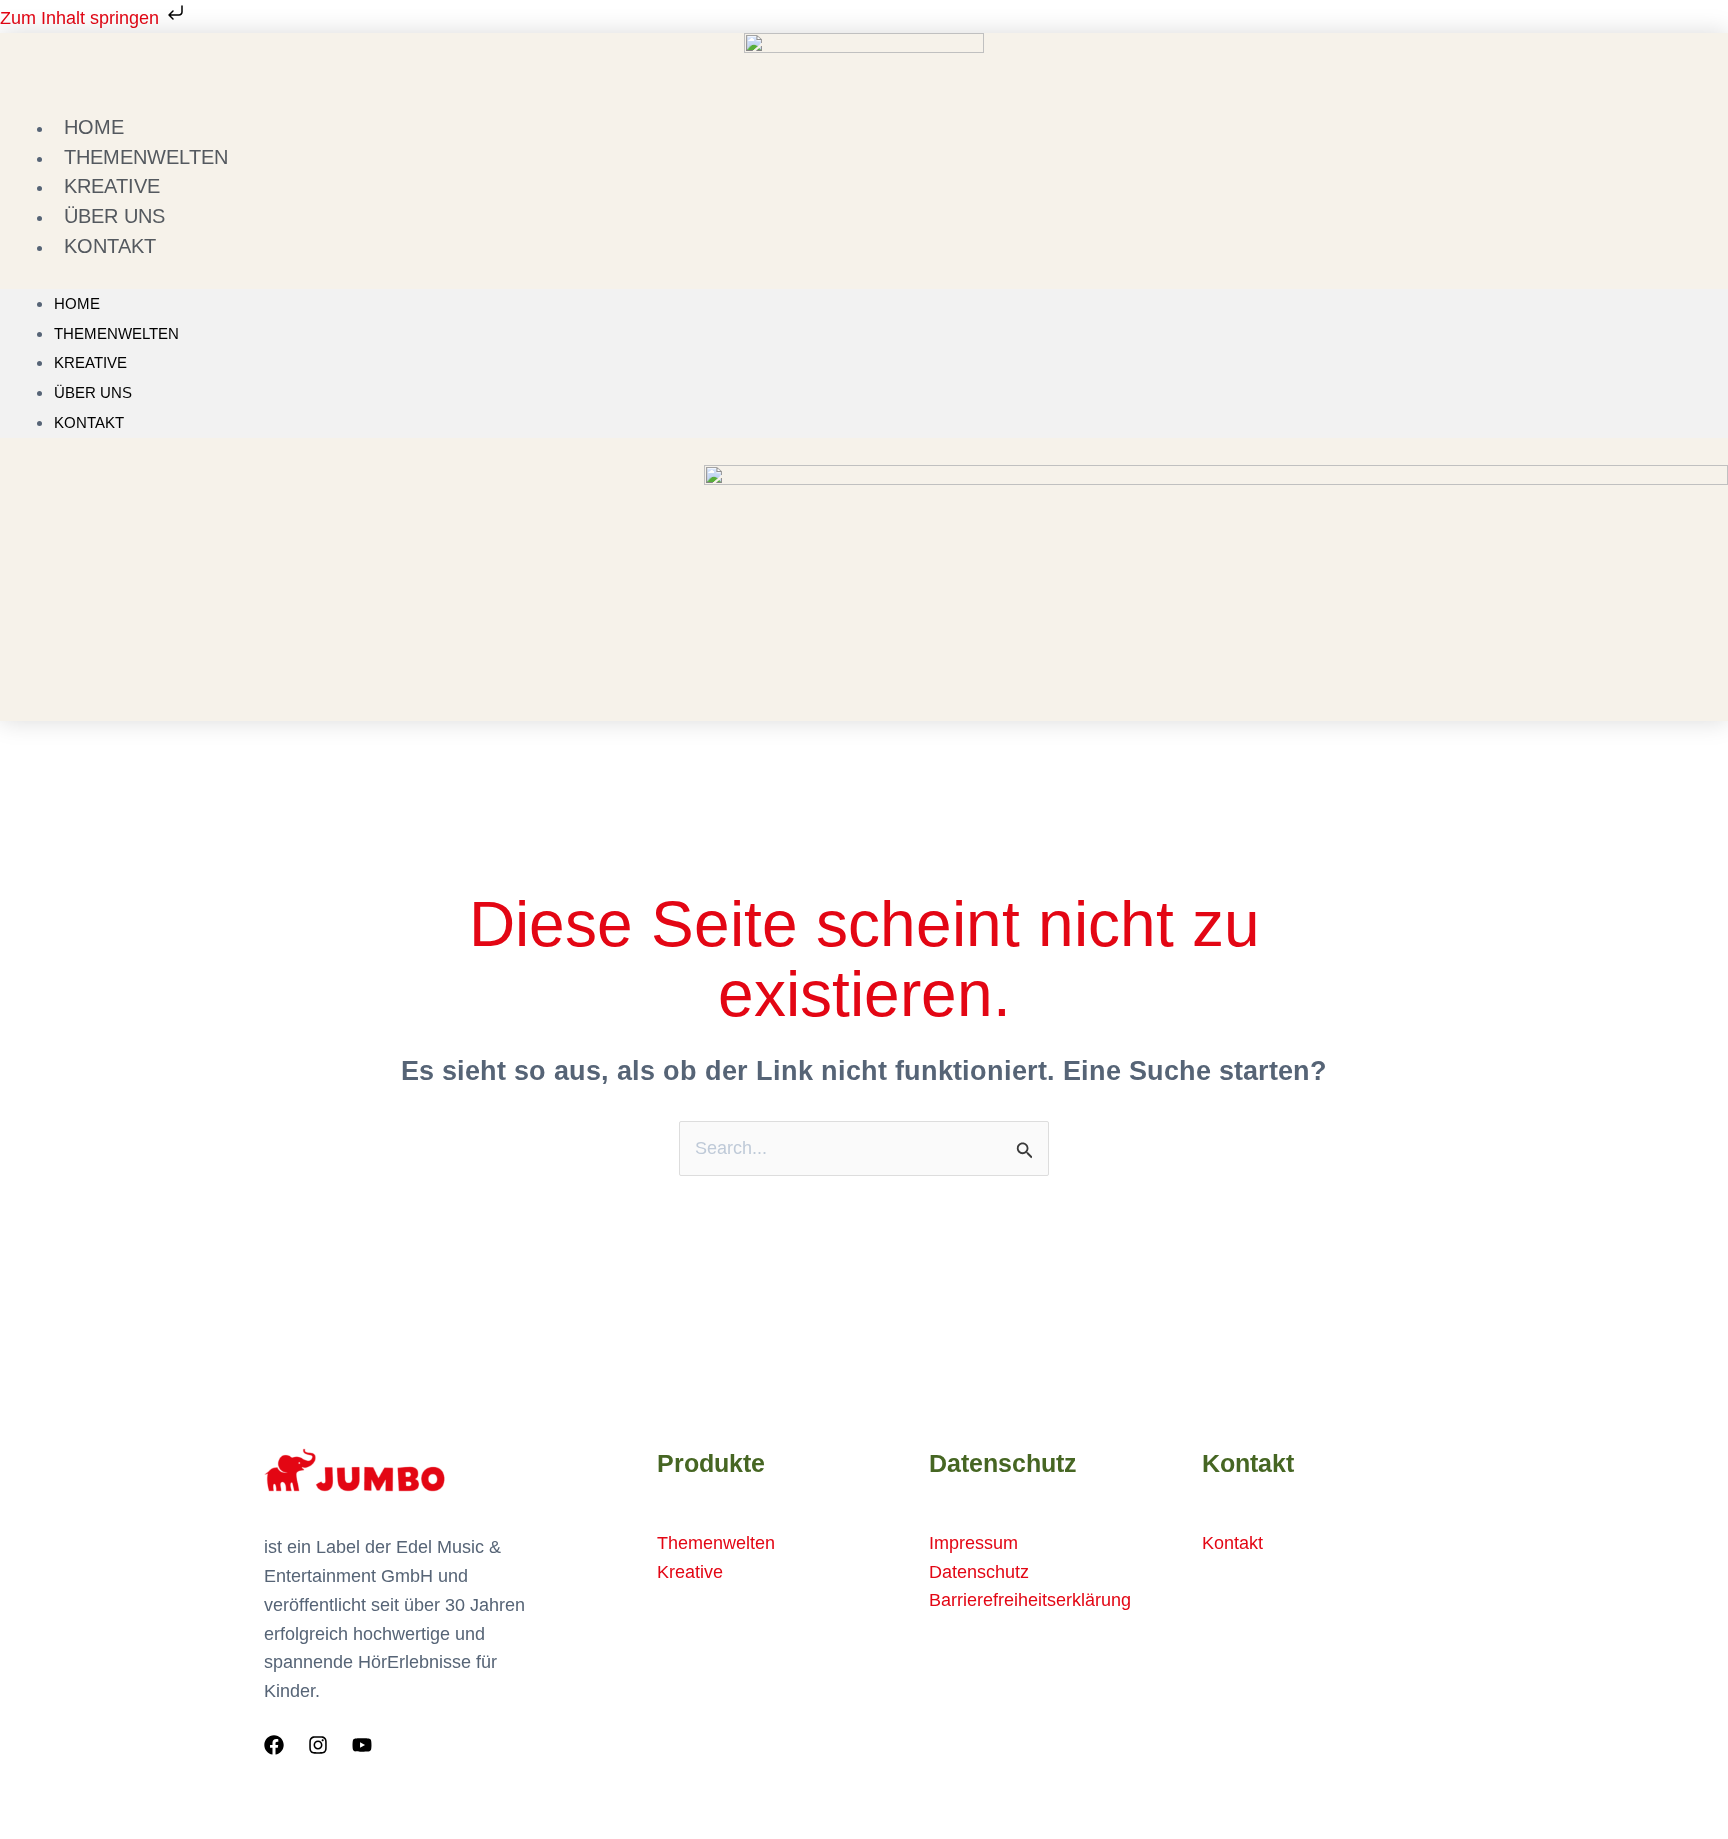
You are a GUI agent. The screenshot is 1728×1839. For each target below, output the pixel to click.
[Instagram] (318, 1745)
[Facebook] (274, 1745)
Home (77, 303)
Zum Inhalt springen (82, 18)
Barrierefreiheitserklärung (1030, 1600)
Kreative (90, 362)
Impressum (973, 1543)
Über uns (93, 392)
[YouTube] (362, 1745)
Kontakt (110, 246)
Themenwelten (116, 333)
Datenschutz (979, 1572)
